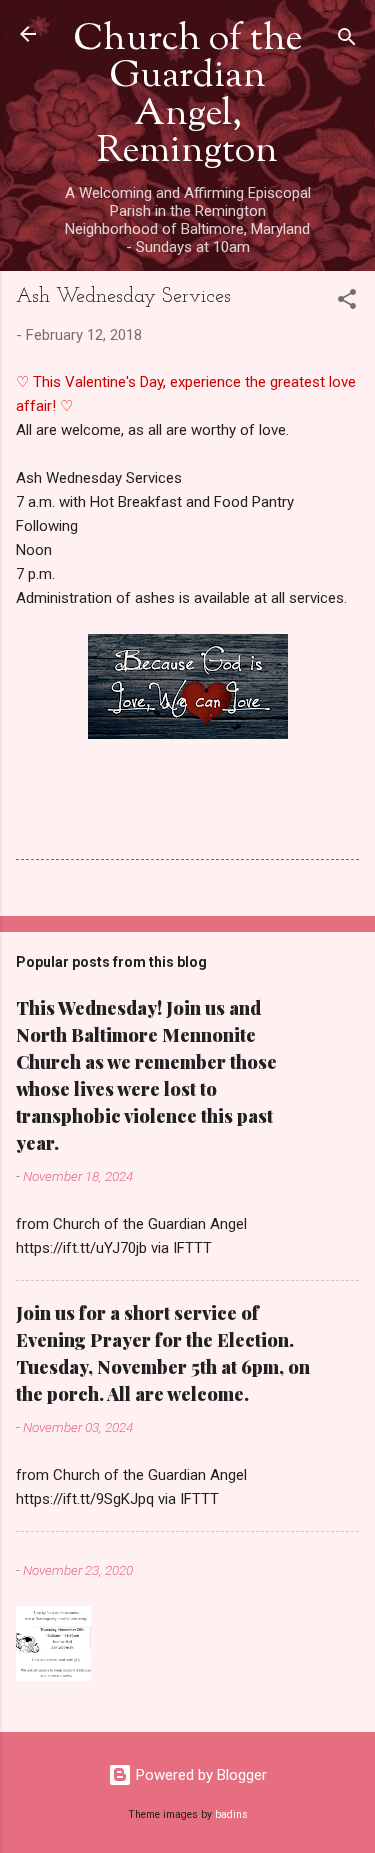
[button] (347, 302)
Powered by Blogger (199, 1775)
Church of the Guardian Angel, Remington (187, 96)
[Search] (347, 40)
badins (231, 1814)
